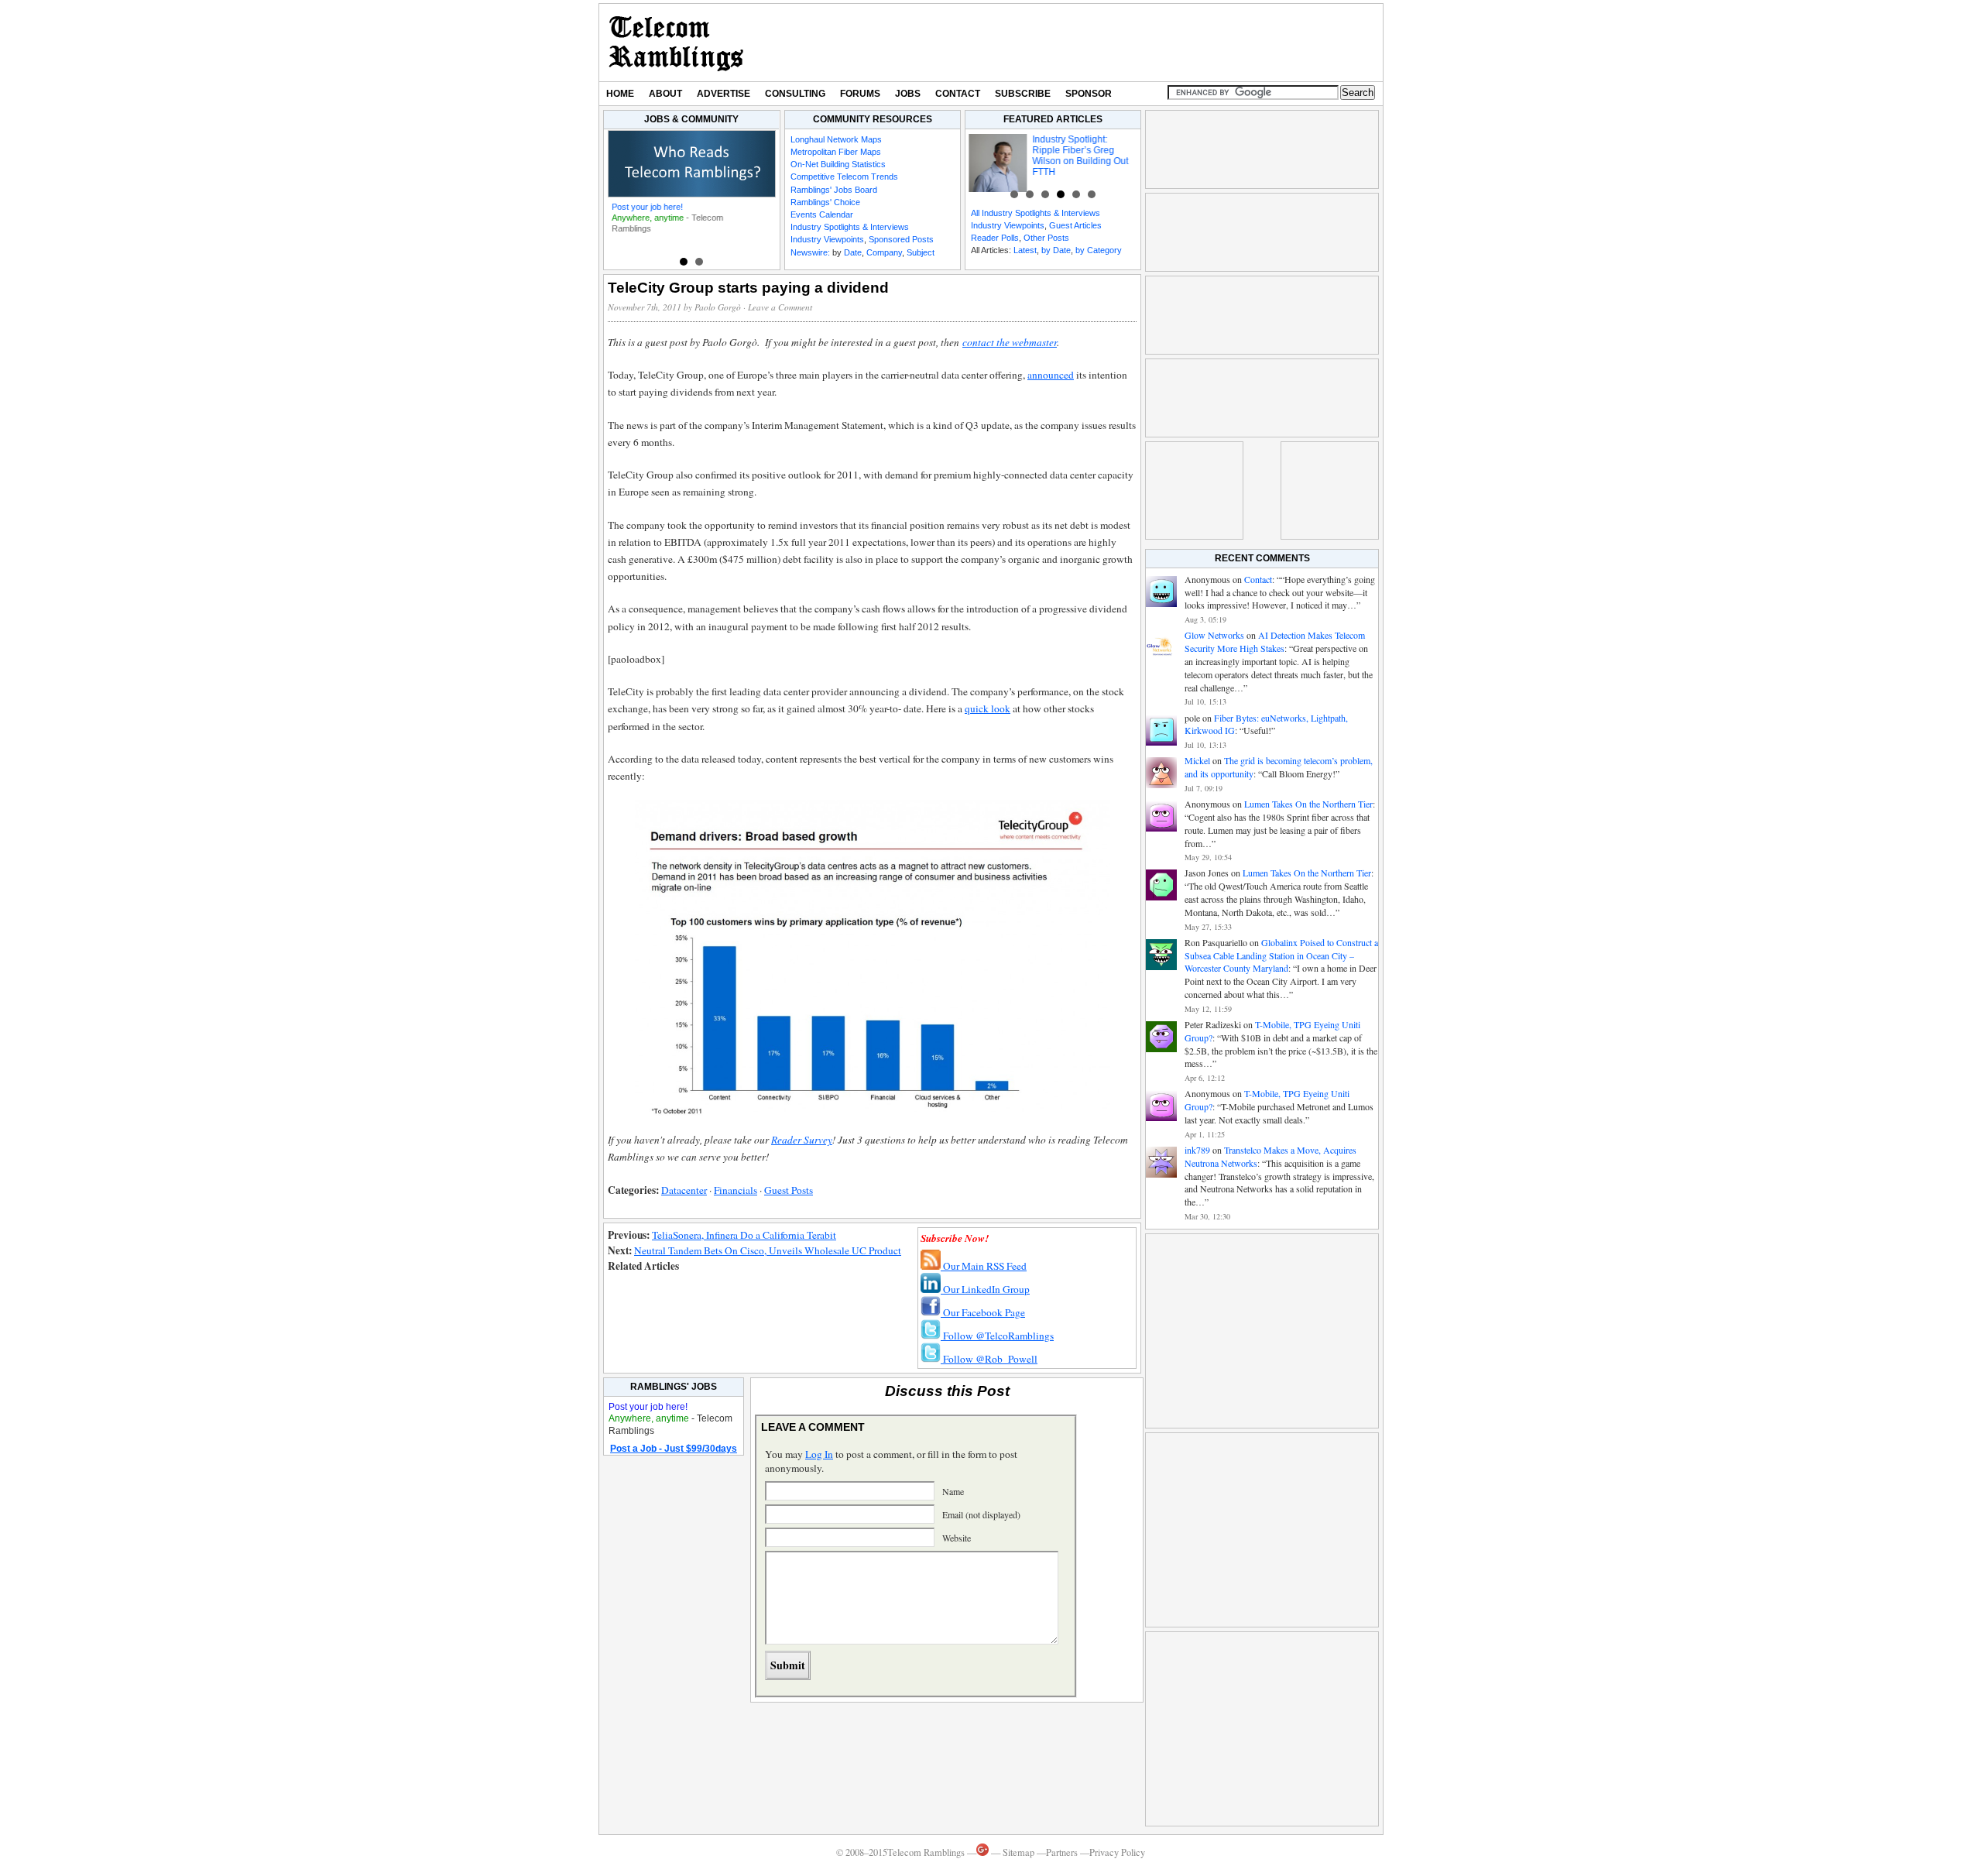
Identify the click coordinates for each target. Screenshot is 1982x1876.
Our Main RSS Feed (984, 1266)
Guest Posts (789, 1190)
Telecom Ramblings (676, 43)
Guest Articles (1075, 225)
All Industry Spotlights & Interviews (1036, 213)
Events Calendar (822, 214)
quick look (988, 708)
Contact (958, 94)
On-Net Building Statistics (838, 164)
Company (884, 252)
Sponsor (1089, 94)
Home (620, 94)
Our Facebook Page (983, 1312)
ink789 (1197, 1150)
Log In (819, 1454)
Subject (921, 252)
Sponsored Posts (901, 239)
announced (1051, 375)
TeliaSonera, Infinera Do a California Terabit (744, 1235)
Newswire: (810, 252)
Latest (1025, 250)
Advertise (724, 94)
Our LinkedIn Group (985, 1289)
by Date (1056, 250)
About (665, 94)
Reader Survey (802, 1140)
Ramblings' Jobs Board (834, 190)
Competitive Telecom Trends (844, 177)
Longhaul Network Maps (836, 139)
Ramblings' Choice (825, 202)
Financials (736, 1190)
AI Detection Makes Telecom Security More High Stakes (1275, 641)
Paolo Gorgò (718, 307)
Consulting (795, 94)
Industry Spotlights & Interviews (850, 227)
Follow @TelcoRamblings (997, 1336)
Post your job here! (647, 207)
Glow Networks (1214, 635)
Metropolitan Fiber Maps (836, 152)
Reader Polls (995, 238)
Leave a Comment (780, 307)
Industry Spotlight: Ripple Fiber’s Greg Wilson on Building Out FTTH (1078, 156)
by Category (1099, 250)
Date (853, 252)
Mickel (1197, 760)
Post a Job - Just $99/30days (674, 1449)
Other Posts (1046, 238)
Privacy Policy (1117, 1852)
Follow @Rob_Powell (989, 1359)
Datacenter (684, 1190)
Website (957, 1538)
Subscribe (1023, 94)
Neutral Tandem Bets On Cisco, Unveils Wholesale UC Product (768, 1250)
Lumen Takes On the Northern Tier (1308, 804)
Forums (860, 94)
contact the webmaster (1010, 342)
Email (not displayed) (981, 1514)
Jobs (908, 94)
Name (953, 1491)
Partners (1062, 1852)
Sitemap (1018, 1852)
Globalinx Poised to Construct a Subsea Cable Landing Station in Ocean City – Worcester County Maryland (1281, 955)
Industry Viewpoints (827, 239)
